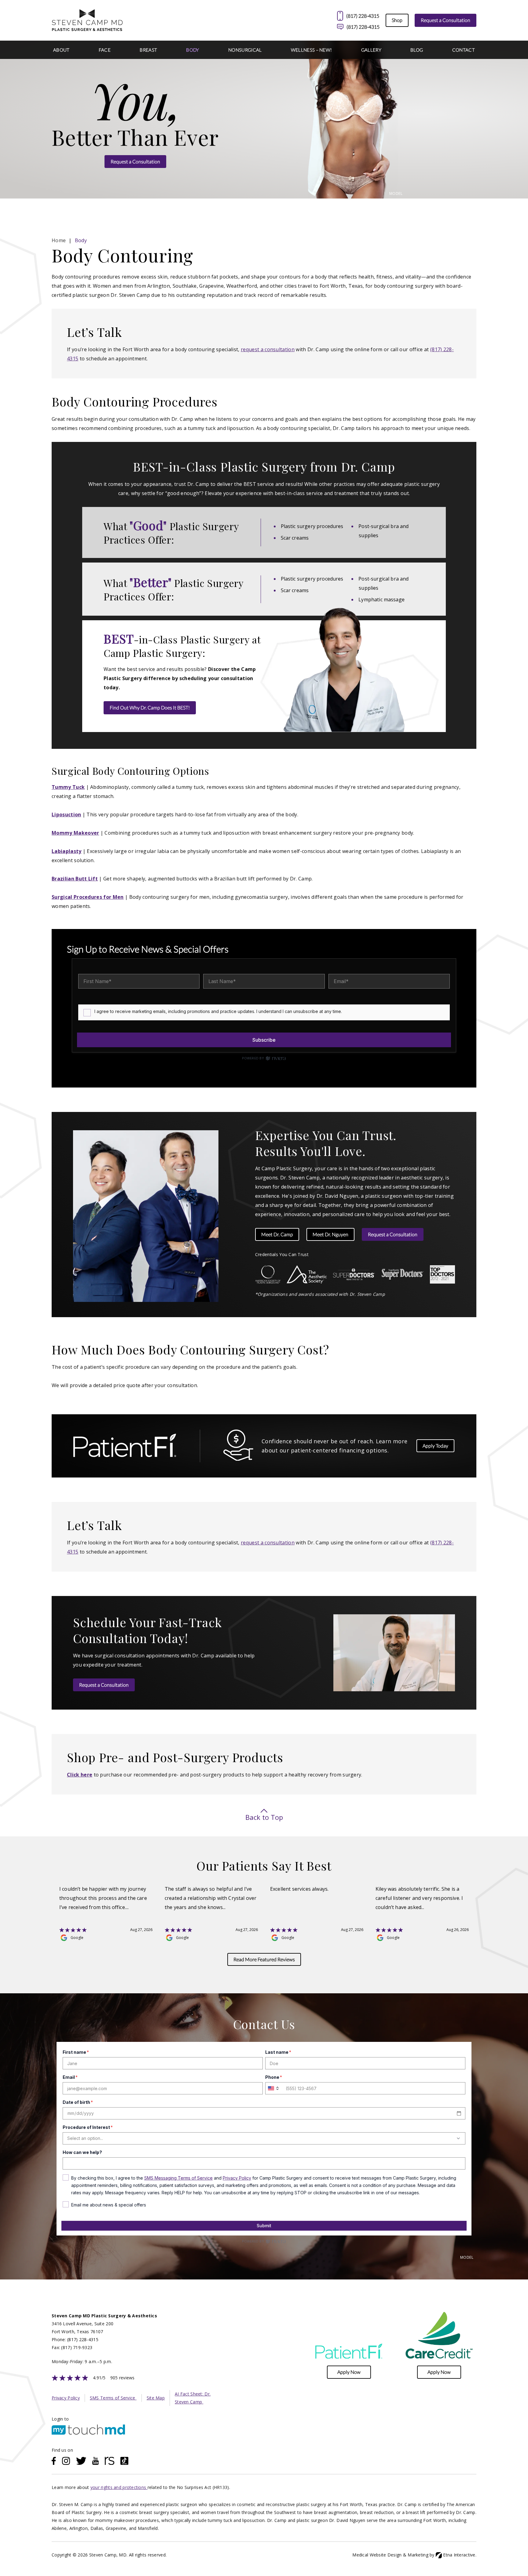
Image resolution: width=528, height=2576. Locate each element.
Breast (148, 50)
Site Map (156, 2398)
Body (193, 50)
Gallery (371, 50)
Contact (464, 50)
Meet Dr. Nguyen (330, 1234)
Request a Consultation (446, 20)
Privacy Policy (66, 2398)
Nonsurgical (245, 50)
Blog (417, 50)
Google (77, 1938)
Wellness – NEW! (312, 50)
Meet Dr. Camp (277, 1234)
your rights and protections (119, 2487)
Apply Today (435, 1446)
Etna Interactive (459, 2555)
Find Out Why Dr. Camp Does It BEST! (150, 707)
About (61, 50)
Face (105, 50)
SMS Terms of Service (113, 2398)
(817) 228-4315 (363, 27)
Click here (80, 1775)
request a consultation (268, 349)
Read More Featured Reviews (264, 1959)
